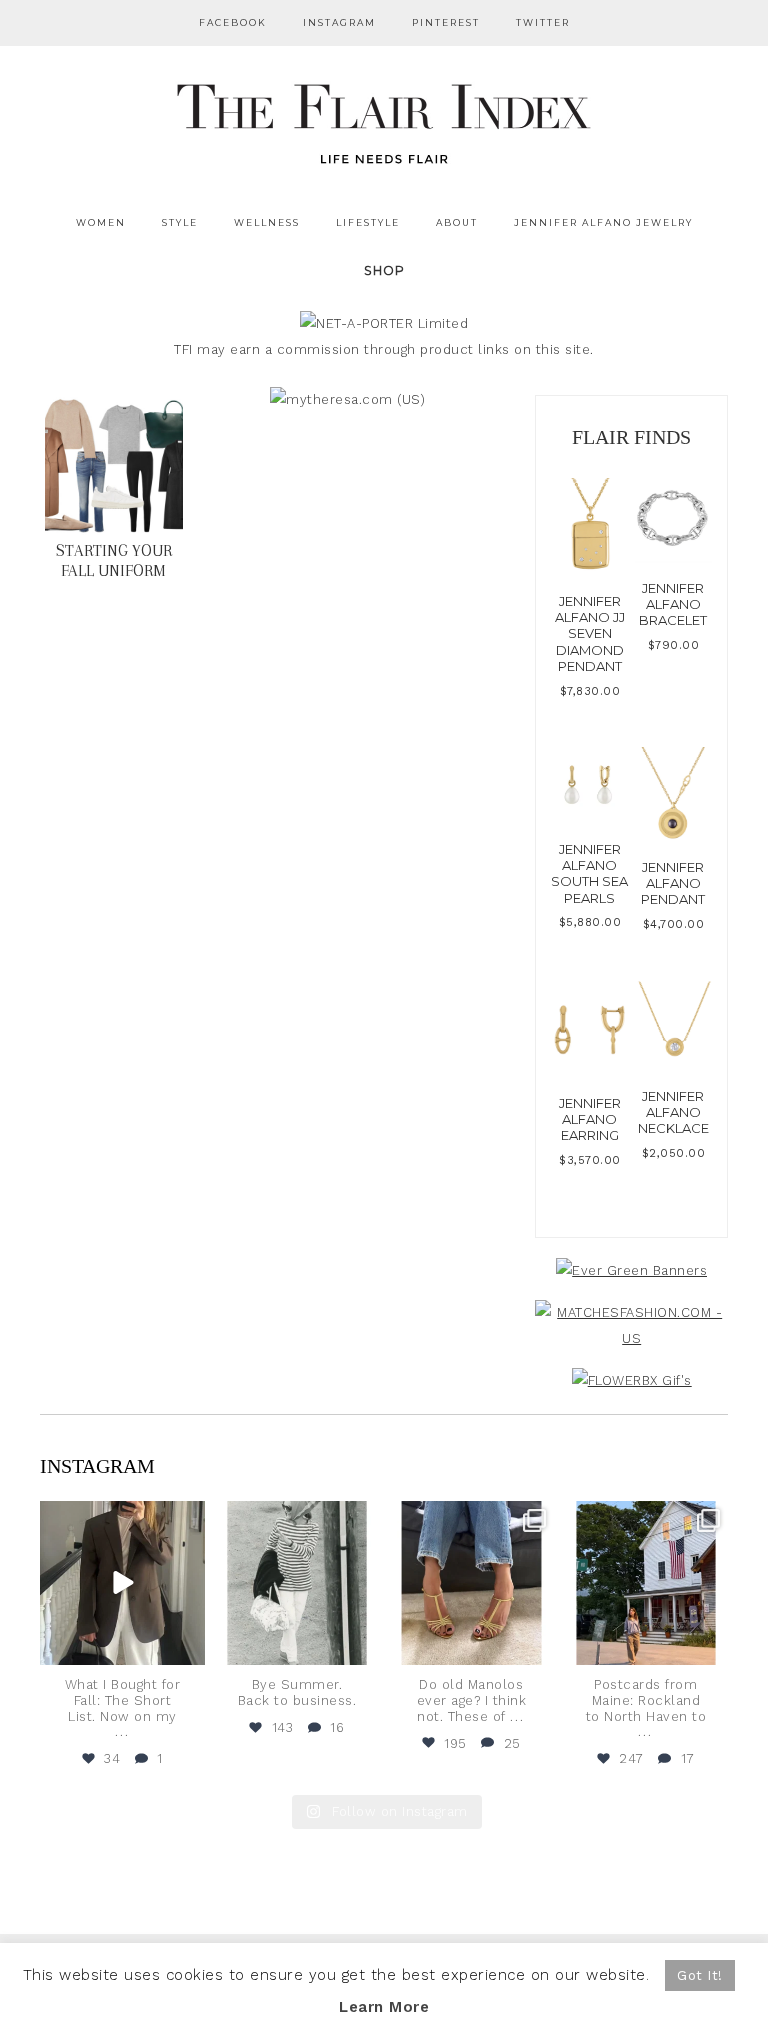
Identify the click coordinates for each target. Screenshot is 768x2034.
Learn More (384, 2007)
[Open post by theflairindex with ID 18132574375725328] (122, 1583)
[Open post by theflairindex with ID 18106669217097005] (646, 1583)
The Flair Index (384, 120)
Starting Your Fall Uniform (114, 560)
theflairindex (120, 1518)
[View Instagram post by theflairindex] (187, 1646)
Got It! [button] (700, 1975)
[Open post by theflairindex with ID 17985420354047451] (471, 1583)
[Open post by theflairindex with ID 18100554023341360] (297, 1583)
